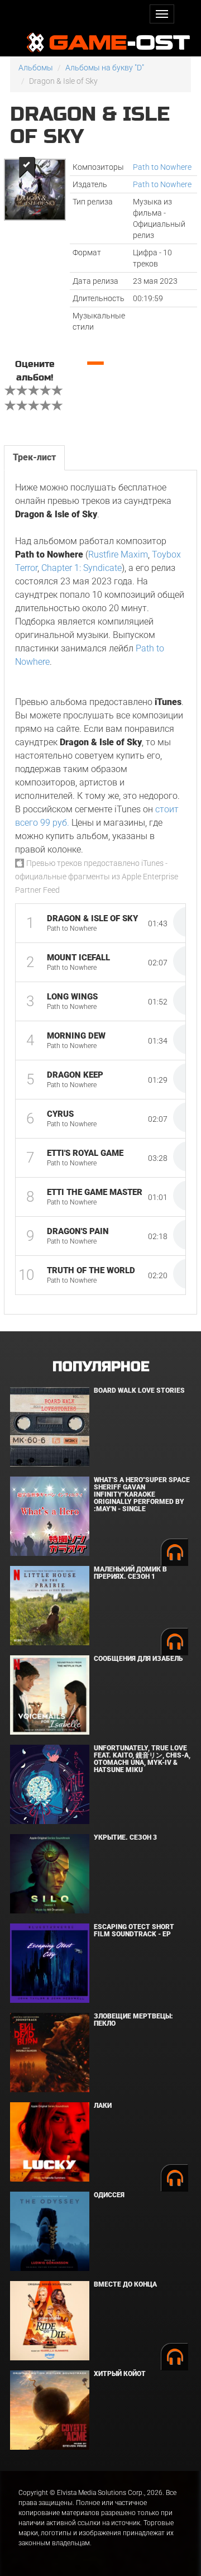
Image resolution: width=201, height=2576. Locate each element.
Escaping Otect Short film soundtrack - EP (134, 1930)
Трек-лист (34, 457)
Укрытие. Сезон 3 (125, 1837)
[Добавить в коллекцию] (26, 167)
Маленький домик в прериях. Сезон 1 (130, 1573)
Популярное (101, 1367)
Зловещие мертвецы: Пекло (133, 2020)
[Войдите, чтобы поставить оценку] (11, 392)
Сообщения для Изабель (138, 1659)
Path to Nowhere (162, 167)
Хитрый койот (120, 2374)
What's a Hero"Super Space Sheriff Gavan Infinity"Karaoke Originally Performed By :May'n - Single (142, 1495)
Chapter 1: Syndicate (82, 568)
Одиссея (109, 2195)
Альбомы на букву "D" (105, 68)
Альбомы (36, 68)
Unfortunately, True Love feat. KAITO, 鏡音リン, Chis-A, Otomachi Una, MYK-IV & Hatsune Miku (142, 1759)
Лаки (103, 2106)
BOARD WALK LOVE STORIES (139, 1391)
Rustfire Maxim (118, 554)
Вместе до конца (125, 2284)
